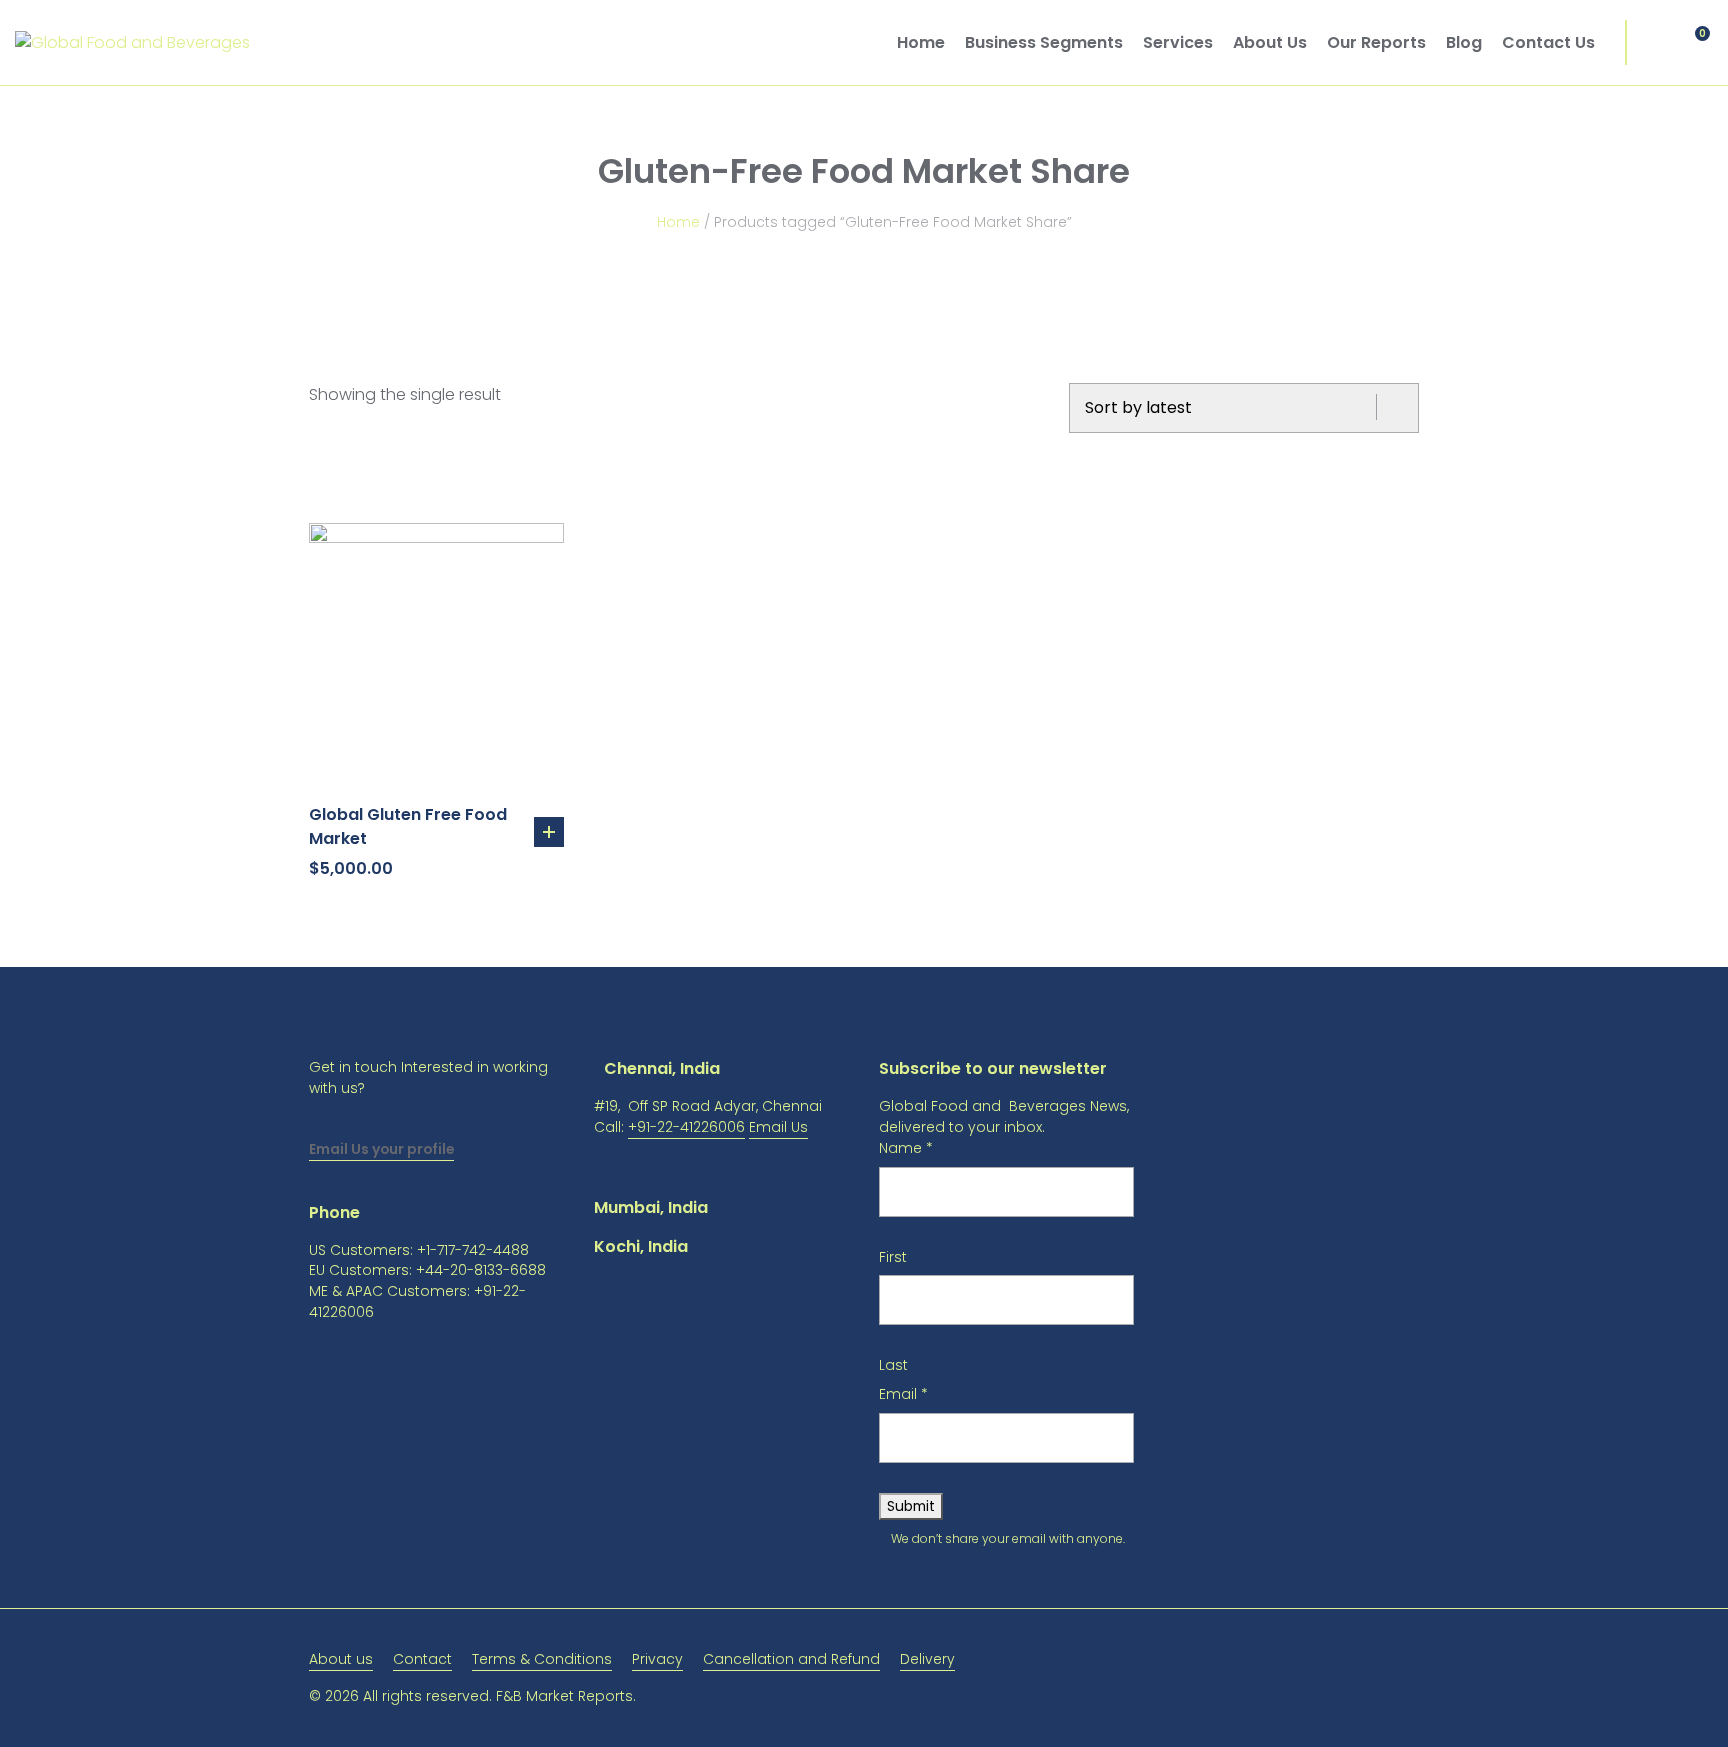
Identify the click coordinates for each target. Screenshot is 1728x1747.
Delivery (927, 1659)
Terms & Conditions (542, 1659)
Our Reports (1376, 42)
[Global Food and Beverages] (132, 42)
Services (1178, 42)
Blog (1464, 42)
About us (341, 1659)
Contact (422, 1659)
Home (921, 42)
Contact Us (1548, 42)
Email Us (778, 1127)
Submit (911, 1506)
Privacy (657, 1659)
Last (893, 1365)
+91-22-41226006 (686, 1127)
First (893, 1257)
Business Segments (1044, 42)
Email (903, 1394)
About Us (1270, 42)
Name (906, 1148)
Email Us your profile (381, 1149)
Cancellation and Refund (791, 1659)
